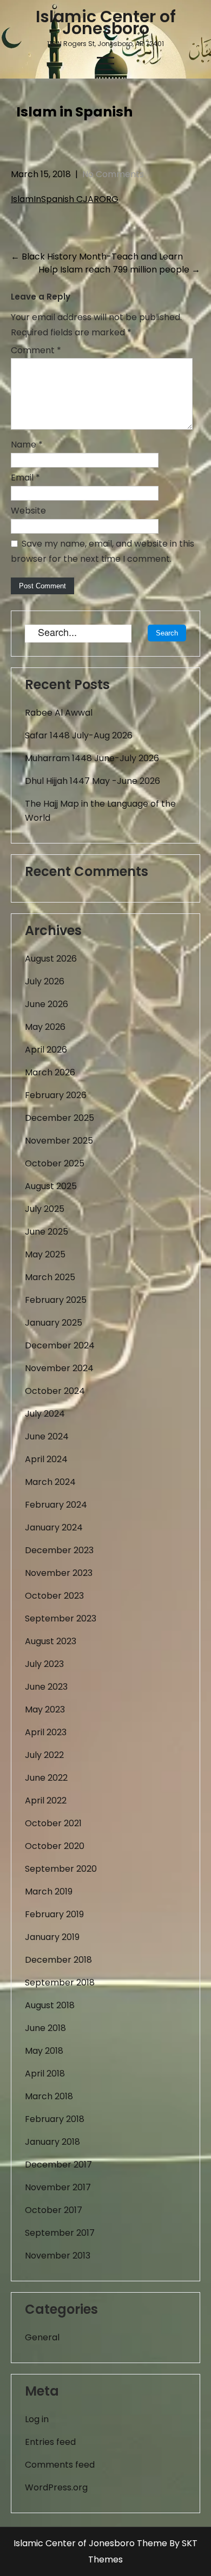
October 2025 (55, 1163)
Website (28, 511)
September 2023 (61, 1618)
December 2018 (58, 1960)
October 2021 (53, 1823)
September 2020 (61, 1869)
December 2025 (60, 1118)
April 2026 (46, 1050)
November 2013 (58, 2256)
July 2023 (44, 1664)
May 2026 (45, 1027)
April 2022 (46, 1800)
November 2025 (59, 1141)
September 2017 (60, 2233)
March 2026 (50, 1072)
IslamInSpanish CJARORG (65, 199)
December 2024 (60, 1345)
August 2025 (51, 1186)
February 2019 (54, 1914)
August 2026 (51, 959)
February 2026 (56, 1095)
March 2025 (50, 1277)
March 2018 (49, 2096)
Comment (36, 350)
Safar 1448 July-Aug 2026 (79, 735)
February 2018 (55, 2119)
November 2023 (59, 1573)
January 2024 (54, 1527)
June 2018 (45, 2028)
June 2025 (47, 1232)
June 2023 (46, 1687)
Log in (37, 2419)
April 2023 (46, 1732)
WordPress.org (56, 2487)
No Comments (113, 174)
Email (25, 478)
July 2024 (45, 1414)
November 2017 (58, 2187)
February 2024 (56, 1505)
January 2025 (54, 1323)
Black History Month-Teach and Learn (97, 257)
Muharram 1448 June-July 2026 (92, 758)
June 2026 (47, 1004)
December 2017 (58, 2165)
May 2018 (44, 2051)
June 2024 (47, 1436)
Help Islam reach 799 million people (119, 270)
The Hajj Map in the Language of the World (100, 811)
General (42, 2337)
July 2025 (45, 1209)
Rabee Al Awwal (59, 713)
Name (27, 445)
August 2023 (51, 1641)
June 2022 (46, 1778)
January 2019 (52, 1937)
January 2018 (52, 2142)
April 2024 (46, 1459)
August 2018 (50, 2005)
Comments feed (60, 2465)
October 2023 (54, 1596)
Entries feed (50, 2442)
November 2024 (59, 1368)
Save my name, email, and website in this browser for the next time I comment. (103, 551)
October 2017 (54, 2210)
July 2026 (45, 981)
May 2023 (45, 1709)
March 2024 (50, 1482)
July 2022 (44, 1755)
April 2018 (45, 2074)
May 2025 (45, 1254)
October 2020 (55, 1846)
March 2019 (49, 1892)
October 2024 (55, 1391)
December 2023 (59, 1550)
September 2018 (60, 1983)
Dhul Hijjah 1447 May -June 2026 (93, 781)
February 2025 (56, 1300)
